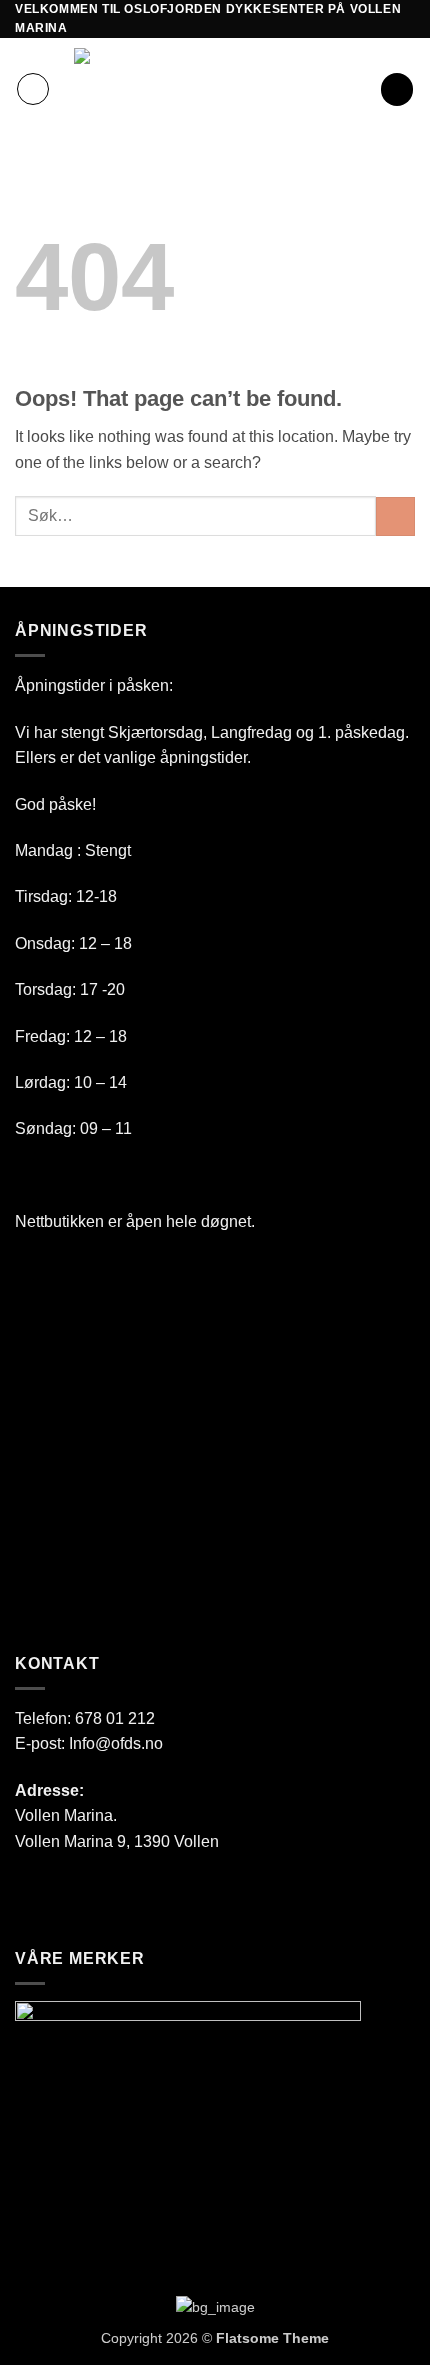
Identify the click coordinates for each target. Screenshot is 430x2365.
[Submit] (395, 516)
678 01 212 (115, 1718)
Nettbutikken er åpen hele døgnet (133, 1221)
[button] (33, 89)
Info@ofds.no (116, 1743)
